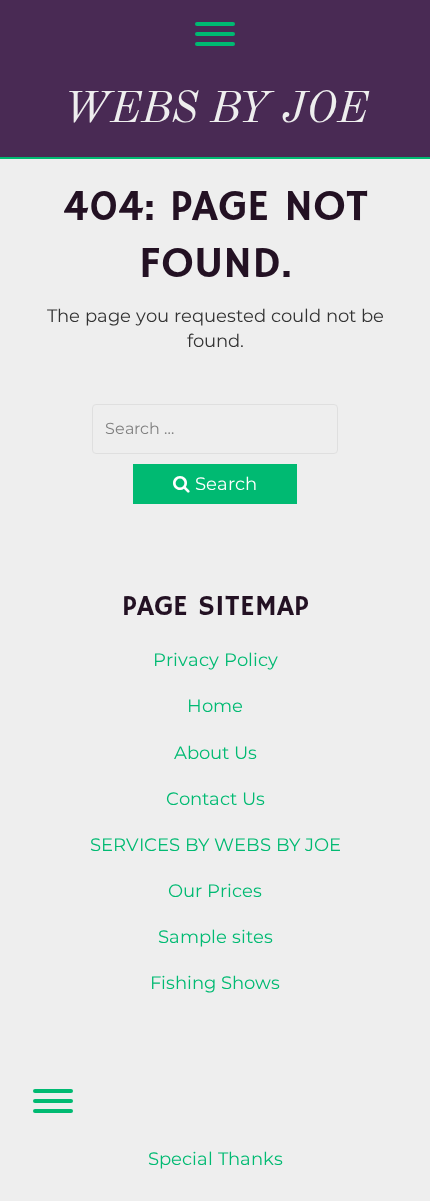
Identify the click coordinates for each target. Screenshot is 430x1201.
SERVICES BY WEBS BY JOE (215, 845)
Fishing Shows (215, 983)
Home (215, 706)
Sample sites (215, 937)
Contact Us (215, 799)
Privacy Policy (215, 660)
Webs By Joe (215, 110)
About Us (215, 753)
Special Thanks (215, 1159)
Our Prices (215, 891)
